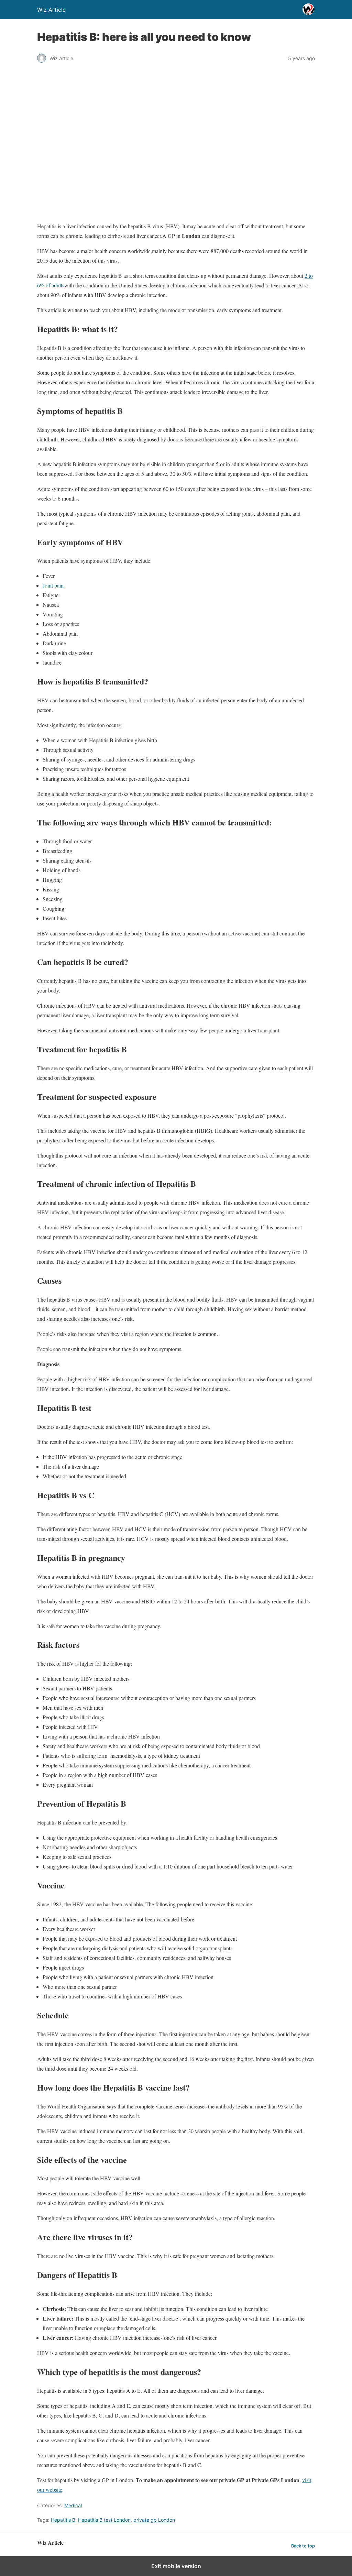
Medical (73, 2505)
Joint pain (53, 585)
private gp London (154, 2520)
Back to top (303, 2546)
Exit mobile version (176, 2566)
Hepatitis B (63, 2520)
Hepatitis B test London (104, 2520)
